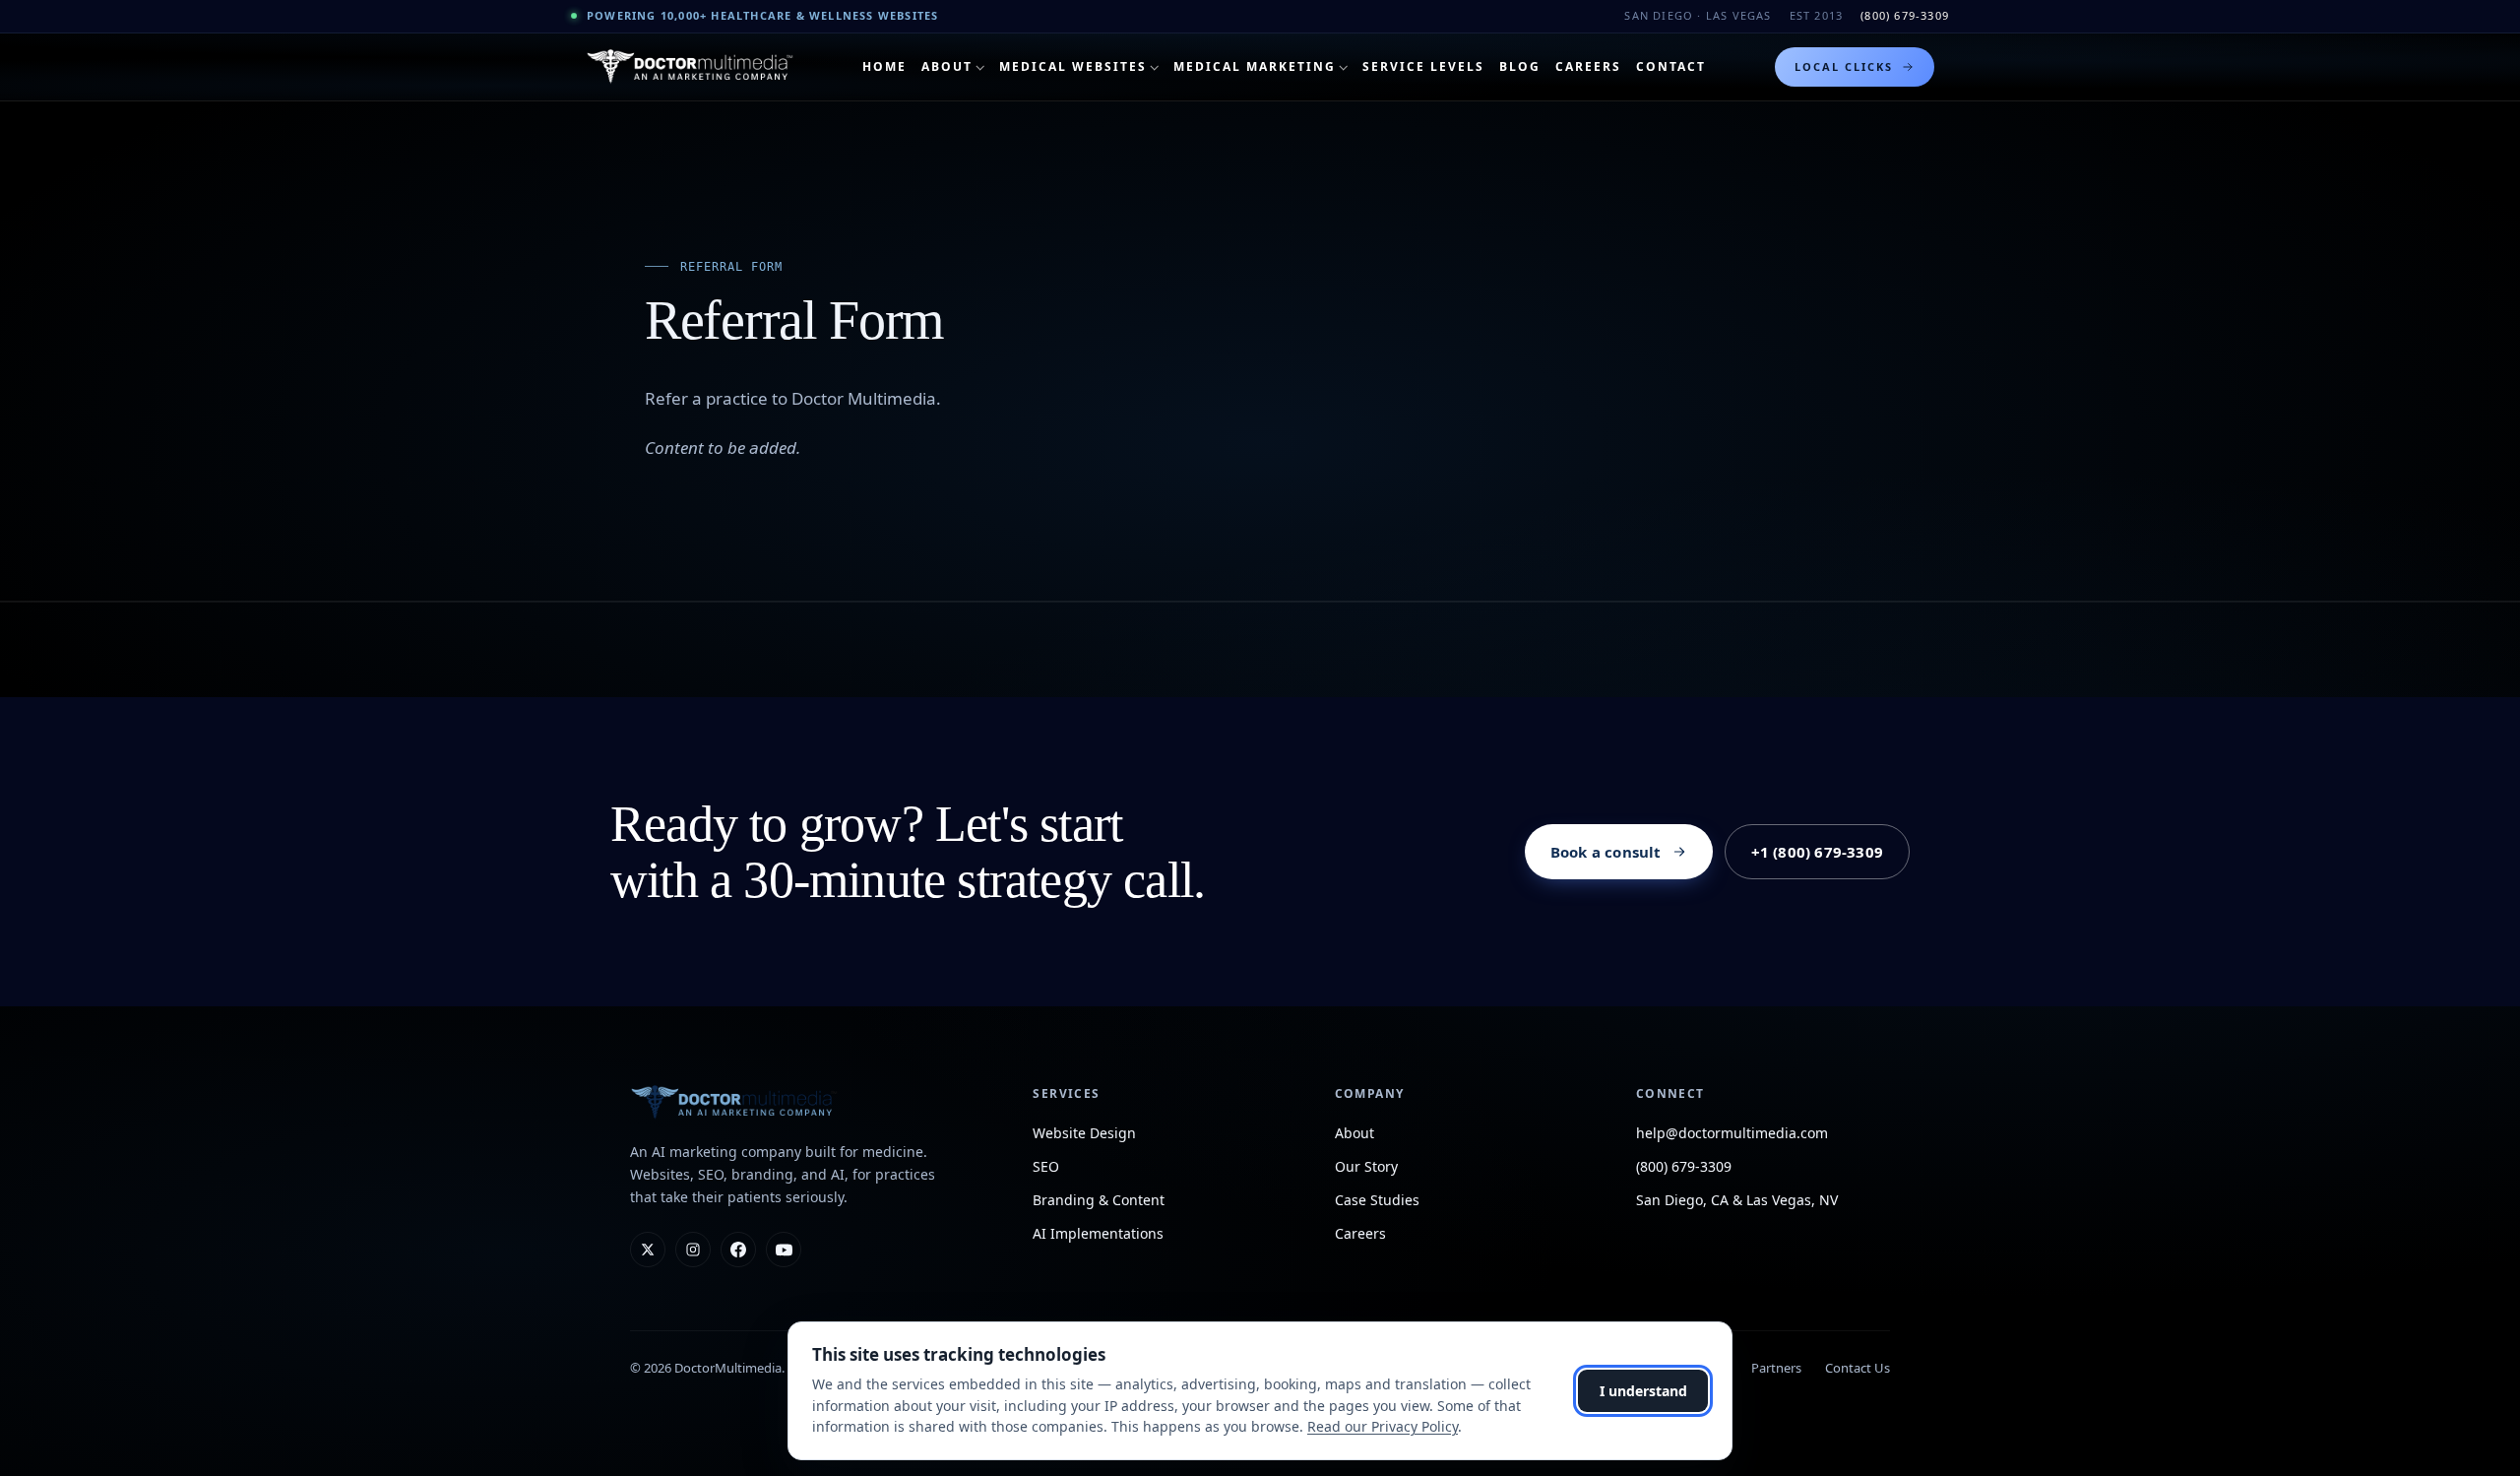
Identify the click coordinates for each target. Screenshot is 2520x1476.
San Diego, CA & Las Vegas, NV (1737, 1200)
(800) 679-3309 (1905, 15)
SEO (1046, 1166)
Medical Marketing (1255, 66)
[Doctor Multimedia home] (690, 67)
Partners (1776, 1368)
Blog (1520, 66)
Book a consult (1606, 852)
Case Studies (1377, 1200)
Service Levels (1423, 66)
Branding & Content (1099, 1200)
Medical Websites (1073, 66)
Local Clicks (1844, 66)
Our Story (1366, 1166)
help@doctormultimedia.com (1732, 1133)
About (947, 66)
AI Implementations (1098, 1233)
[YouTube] (784, 1250)
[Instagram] (693, 1250)
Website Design (1084, 1133)
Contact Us (1858, 1368)
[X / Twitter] (648, 1250)
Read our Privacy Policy (1383, 1426)
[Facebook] (738, 1250)
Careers (1588, 66)
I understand (1643, 1391)
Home (884, 66)
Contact (1671, 66)
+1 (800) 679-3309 (1817, 852)
